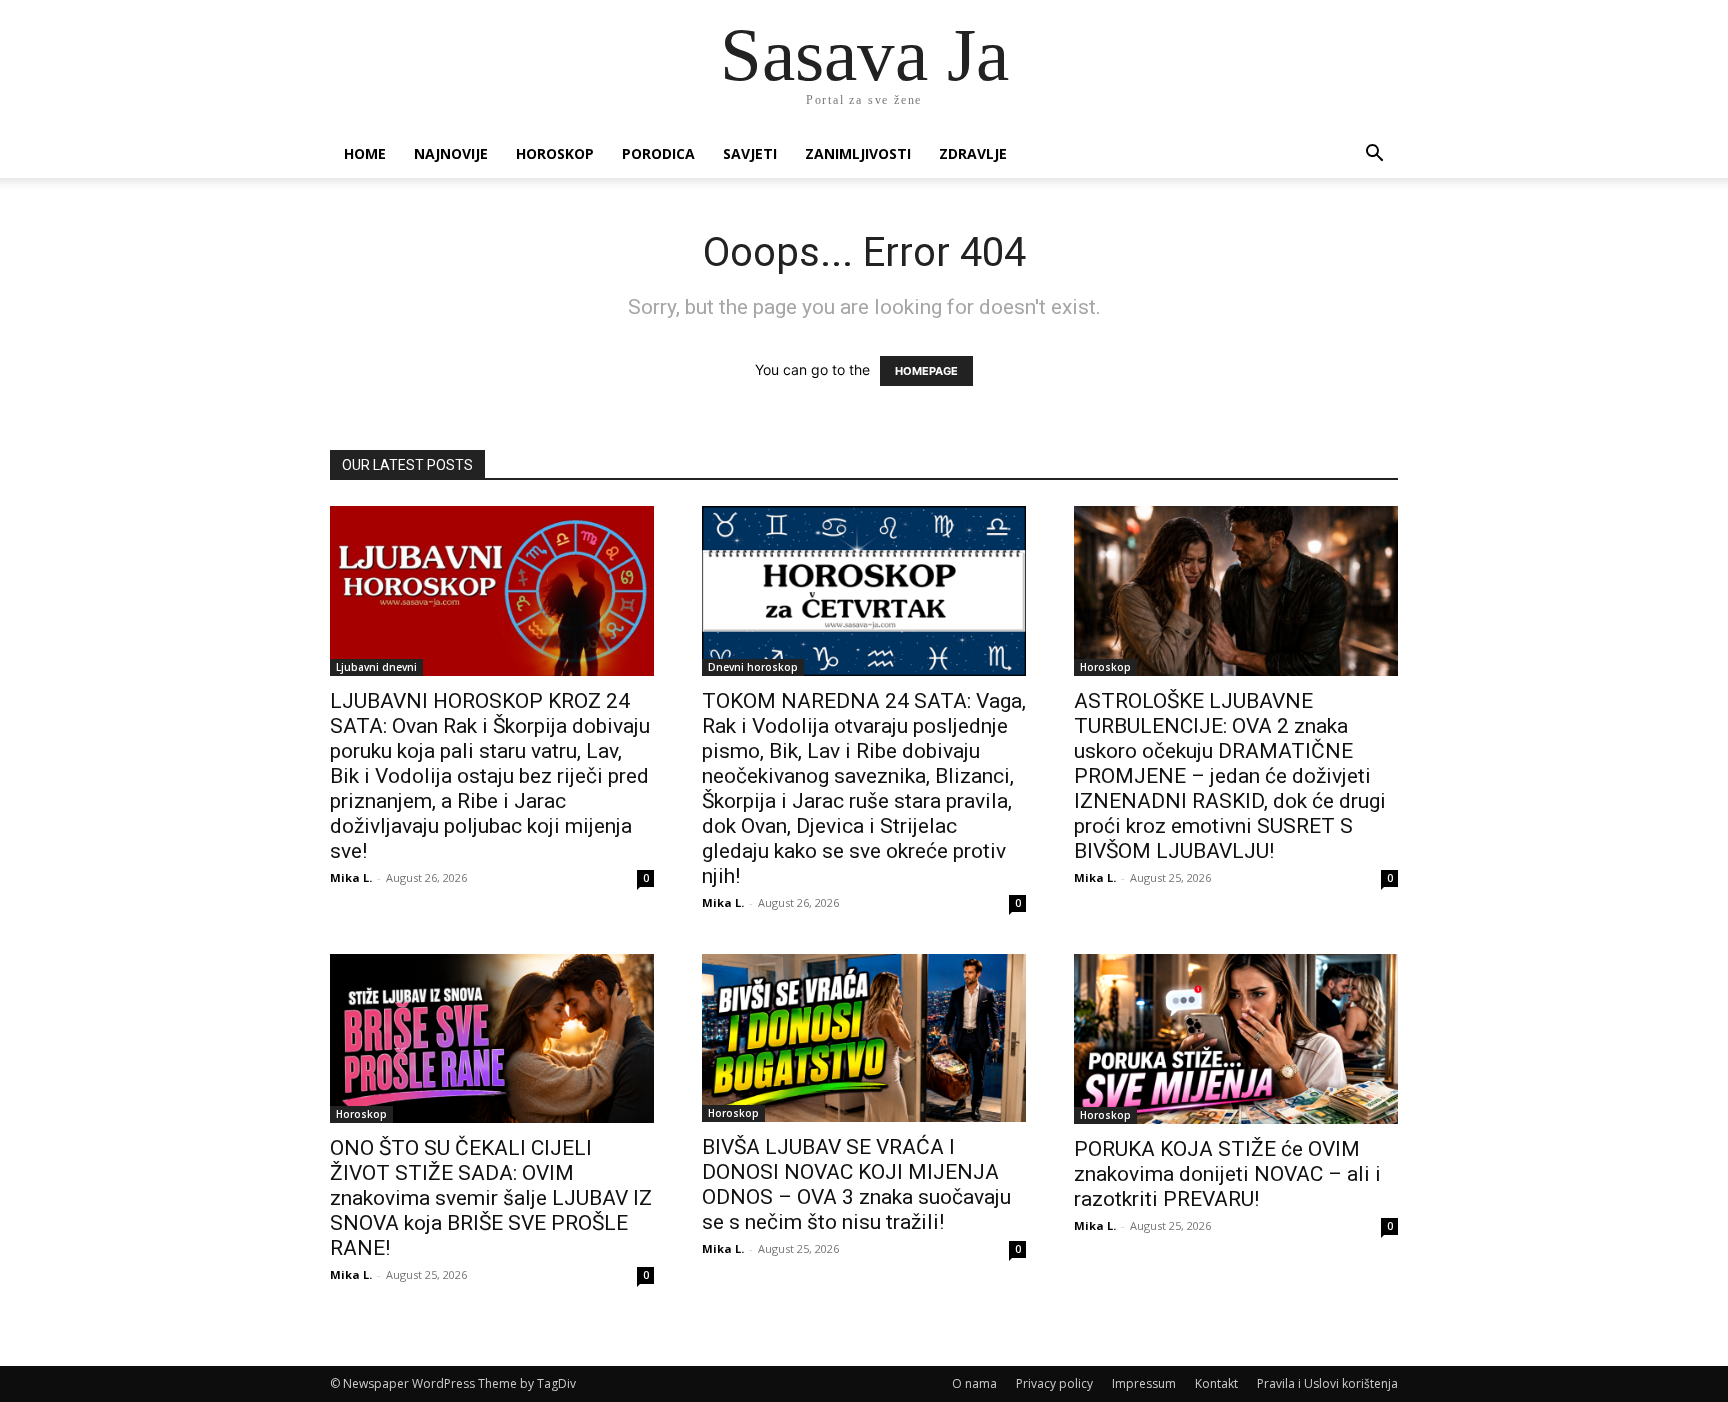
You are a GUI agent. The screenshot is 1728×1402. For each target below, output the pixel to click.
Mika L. (351, 877)
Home (365, 153)
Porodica (658, 153)
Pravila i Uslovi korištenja (1327, 1383)
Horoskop (555, 153)
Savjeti (750, 153)
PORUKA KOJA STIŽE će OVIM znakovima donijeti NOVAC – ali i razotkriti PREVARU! (1227, 1174)
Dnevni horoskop (753, 667)
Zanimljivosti (858, 153)
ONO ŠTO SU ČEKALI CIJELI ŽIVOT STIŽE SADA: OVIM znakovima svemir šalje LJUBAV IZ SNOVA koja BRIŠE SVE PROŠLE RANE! (491, 1198)
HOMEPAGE (926, 371)
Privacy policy (1054, 1383)
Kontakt (1216, 1383)
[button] (1374, 155)
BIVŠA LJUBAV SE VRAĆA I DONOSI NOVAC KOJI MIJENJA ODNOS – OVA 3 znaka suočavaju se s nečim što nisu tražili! (856, 1184)
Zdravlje (973, 153)
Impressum (1144, 1383)
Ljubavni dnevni (376, 667)
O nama (974, 1383)
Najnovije (451, 153)
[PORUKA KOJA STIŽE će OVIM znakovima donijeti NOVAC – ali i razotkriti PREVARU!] (1236, 1039)
